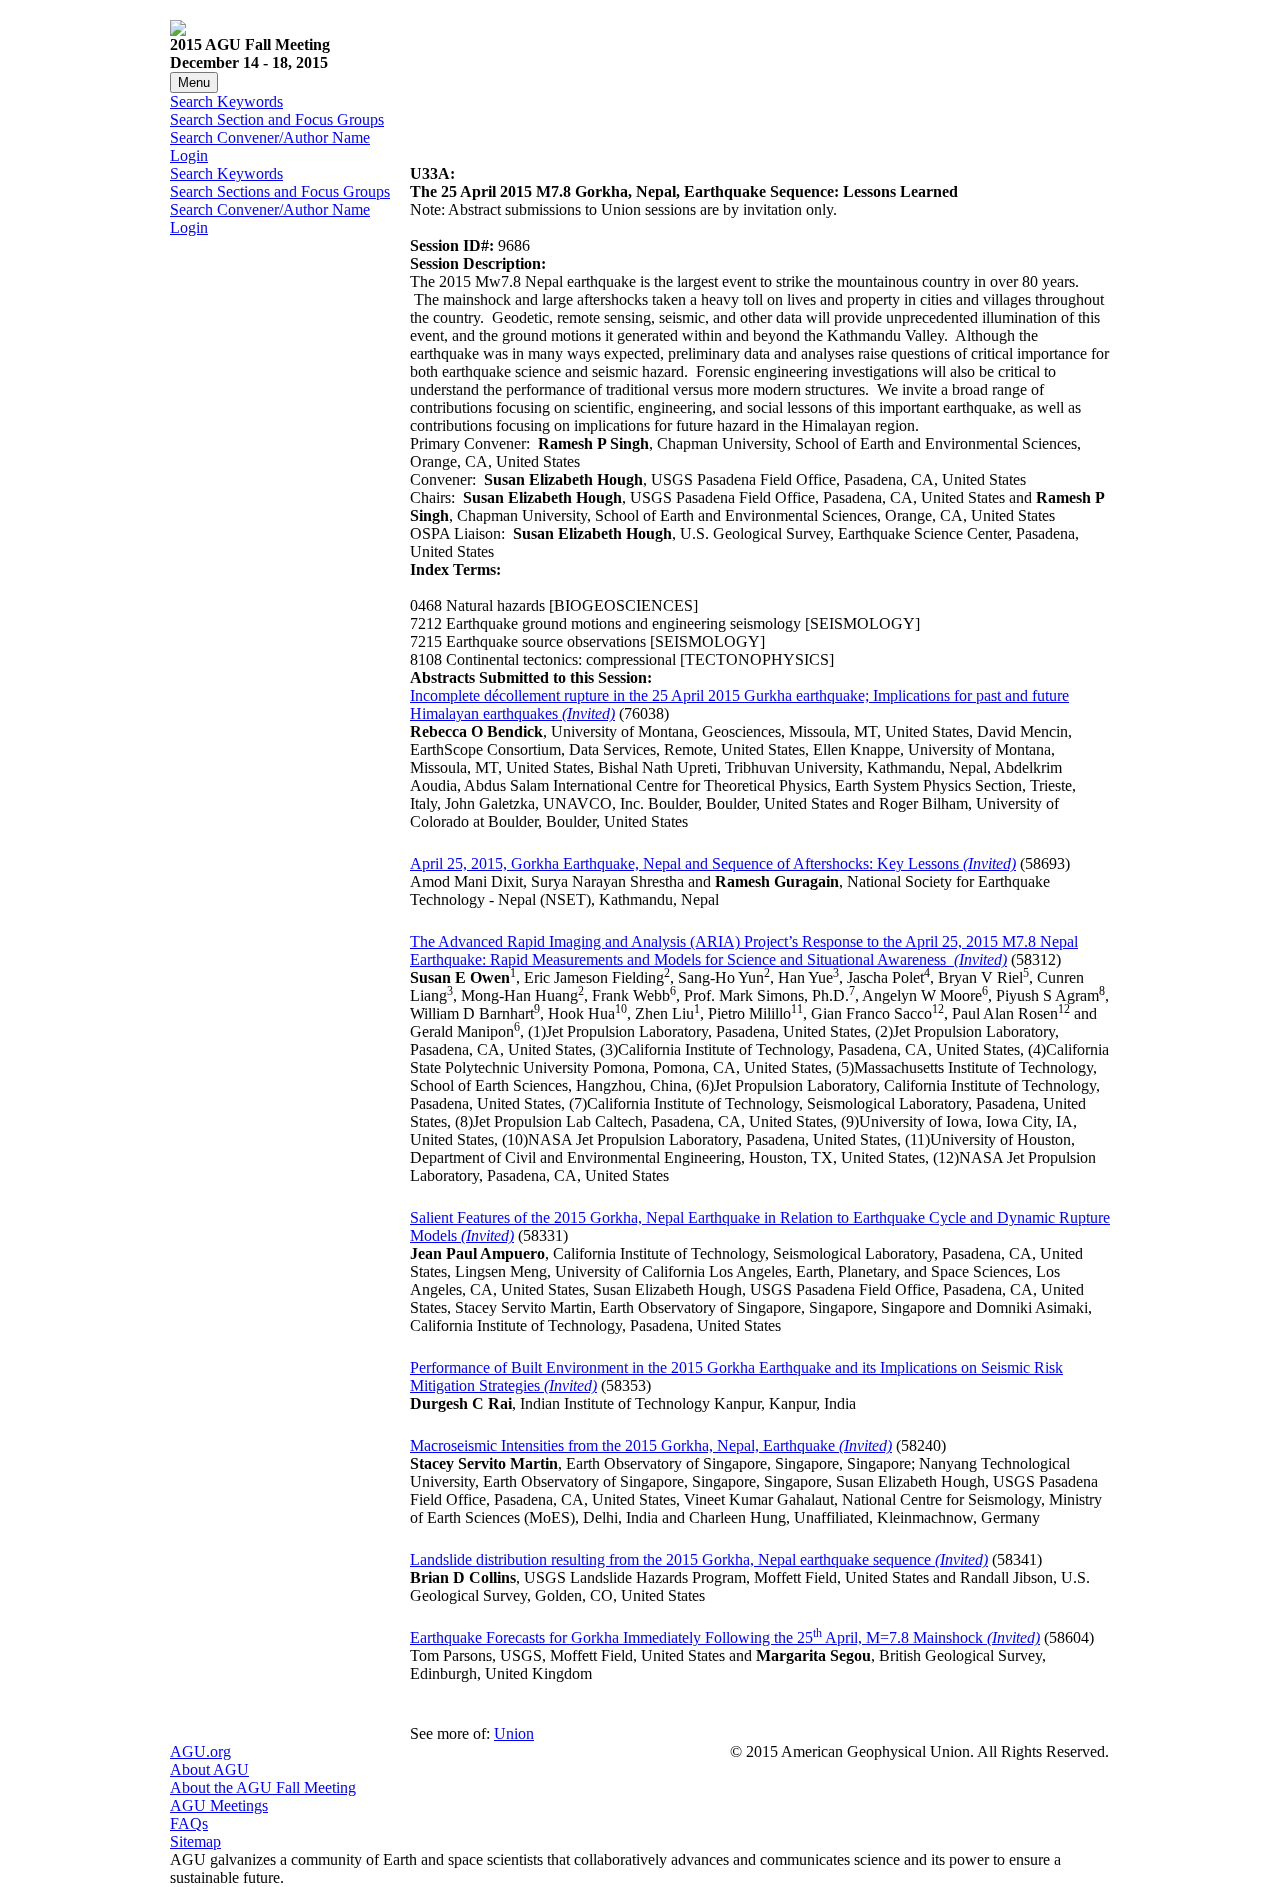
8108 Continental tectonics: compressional (543, 659)
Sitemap (195, 1841)
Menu (194, 82)
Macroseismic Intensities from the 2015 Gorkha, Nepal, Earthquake (651, 1445)
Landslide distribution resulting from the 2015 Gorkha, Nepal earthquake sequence (699, 1559)
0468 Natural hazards (477, 605)
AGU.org (200, 1751)
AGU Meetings (219, 1805)
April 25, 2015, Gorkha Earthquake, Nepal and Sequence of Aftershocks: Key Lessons (713, 863)
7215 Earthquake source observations (528, 641)
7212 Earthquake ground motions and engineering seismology (605, 623)
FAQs (189, 1823)
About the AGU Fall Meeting (263, 1787)
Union (514, 1733)
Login (189, 155)
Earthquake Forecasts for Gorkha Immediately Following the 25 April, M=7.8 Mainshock (725, 1637)
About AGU (209, 1769)
